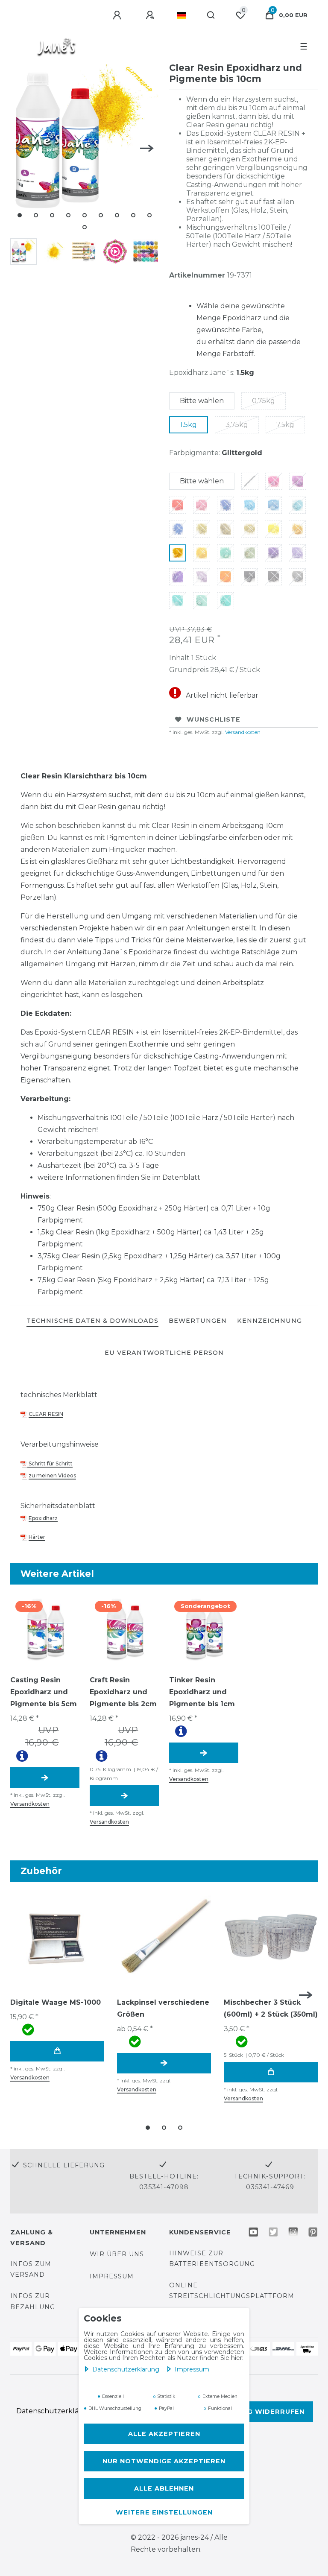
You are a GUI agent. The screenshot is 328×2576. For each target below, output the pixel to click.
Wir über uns (117, 2254)
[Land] (182, 15)
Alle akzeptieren (164, 2434)
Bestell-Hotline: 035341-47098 (164, 2182)
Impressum (192, 2369)
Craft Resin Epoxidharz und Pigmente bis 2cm (123, 1692)
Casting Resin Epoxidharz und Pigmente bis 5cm (44, 1692)
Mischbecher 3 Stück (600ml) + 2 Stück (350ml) (271, 2008)
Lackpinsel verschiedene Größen (163, 2008)
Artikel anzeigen (45, 1778)
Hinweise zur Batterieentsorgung (212, 2259)
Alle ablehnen (164, 2488)
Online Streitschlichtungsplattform (232, 2291)
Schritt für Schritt (50, 1463)
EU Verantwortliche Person (164, 1353)
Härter (37, 1537)
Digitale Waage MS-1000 (56, 2002)
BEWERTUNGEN (198, 1321)
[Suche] (211, 15)
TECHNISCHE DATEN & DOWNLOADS (92, 1321)
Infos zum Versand (31, 2269)
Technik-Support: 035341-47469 (270, 2182)
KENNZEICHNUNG (269, 1321)
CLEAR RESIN (46, 1414)
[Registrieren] (151, 15)
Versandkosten (242, 732)
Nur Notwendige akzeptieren (164, 2461)
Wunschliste (214, 719)
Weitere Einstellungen (164, 2512)
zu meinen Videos (52, 1475)
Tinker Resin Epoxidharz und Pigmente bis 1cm (202, 1692)
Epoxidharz (43, 1518)
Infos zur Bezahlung (33, 2301)
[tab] (92, 1321)
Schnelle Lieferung (64, 2165)
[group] (45, 1629)
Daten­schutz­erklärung (127, 2369)
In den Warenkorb (57, 2051)
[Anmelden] (118, 15)
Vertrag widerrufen (261, 2412)
